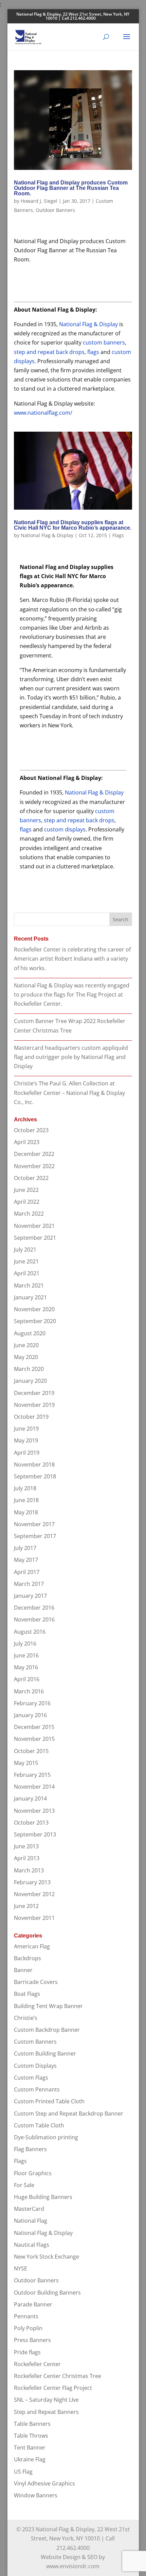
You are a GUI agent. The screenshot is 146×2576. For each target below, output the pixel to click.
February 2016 (32, 1703)
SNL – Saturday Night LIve (46, 2400)
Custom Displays (35, 2066)
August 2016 (30, 1632)
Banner (23, 1970)
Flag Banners (30, 2149)
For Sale (24, 2185)
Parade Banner (33, 2304)
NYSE (21, 2268)
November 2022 (34, 1166)
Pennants (26, 2316)
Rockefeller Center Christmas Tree (58, 2376)
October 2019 (31, 1417)
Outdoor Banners (55, 210)
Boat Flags (27, 1994)
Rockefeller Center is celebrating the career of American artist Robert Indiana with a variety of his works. (72, 959)
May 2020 (26, 1357)
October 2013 (31, 1823)
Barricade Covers (36, 1982)
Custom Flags (31, 2078)
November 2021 (34, 1226)
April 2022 (27, 1202)
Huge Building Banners (43, 2197)
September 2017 (35, 1536)
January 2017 (30, 1596)
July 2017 (25, 1548)
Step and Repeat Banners (46, 2412)
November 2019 (34, 1405)
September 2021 (35, 1238)
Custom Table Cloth (39, 2125)
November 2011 (34, 1918)
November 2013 (34, 1811)
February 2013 (32, 1882)
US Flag (23, 2472)
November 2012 (34, 1894)
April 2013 (27, 1858)
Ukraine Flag (30, 2459)
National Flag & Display (88, 324)
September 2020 (35, 1321)
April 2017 (27, 1572)
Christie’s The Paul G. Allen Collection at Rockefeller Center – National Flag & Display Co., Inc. (69, 1093)
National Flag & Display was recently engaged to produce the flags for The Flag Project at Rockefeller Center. (72, 995)
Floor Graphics (33, 2173)
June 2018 (26, 1500)
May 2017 (26, 1560)
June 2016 (26, 1655)
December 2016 (34, 1608)
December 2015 (34, 1727)
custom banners (104, 342)
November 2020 (34, 1309)
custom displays (65, 829)
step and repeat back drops (49, 352)
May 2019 (26, 1440)
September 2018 (35, 1476)
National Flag (31, 2221)
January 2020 (30, 1381)
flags (93, 352)
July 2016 (25, 1644)
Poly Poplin (28, 2328)
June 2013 (26, 1846)
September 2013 (35, 1834)
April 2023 (27, 1142)
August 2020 (30, 1333)
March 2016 (29, 1691)
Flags (118, 535)
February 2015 (32, 1775)
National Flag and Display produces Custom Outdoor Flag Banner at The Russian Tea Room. (71, 188)
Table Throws (31, 2436)
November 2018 (34, 1464)
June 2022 (26, 1190)
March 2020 (29, 1369)
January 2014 (30, 1798)
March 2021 (29, 1285)
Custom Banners (35, 2042)
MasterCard (29, 2209)
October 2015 (31, 1751)
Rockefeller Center (37, 2364)
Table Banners (32, 2424)
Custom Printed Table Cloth (49, 2101)
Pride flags (27, 2352)
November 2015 (34, 1739)
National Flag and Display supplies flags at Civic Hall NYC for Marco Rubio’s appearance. (73, 525)
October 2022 (31, 1178)
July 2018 (25, 1488)
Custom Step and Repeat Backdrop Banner (69, 2113)
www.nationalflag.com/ (43, 413)
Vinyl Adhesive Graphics (44, 2483)
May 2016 (26, 1667)
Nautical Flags (32, 2245)
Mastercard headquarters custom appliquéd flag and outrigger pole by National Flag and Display (71, 1057)
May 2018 (26, 1512)
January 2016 (30, 1715)
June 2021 (26, 1261)
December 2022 (34, 1154)
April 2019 (27, 1453)
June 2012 (26, 1906)
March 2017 (29, 1584)
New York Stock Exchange (47, 2257)
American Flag (32, 1946)
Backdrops (28, 1958)
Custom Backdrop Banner (47, 2030)
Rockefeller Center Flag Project (53, 2388)
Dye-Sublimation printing (46, 2137)
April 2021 (27, 1273)
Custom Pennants (37, 2089)
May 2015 (26, 1763)
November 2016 (34, 1619)
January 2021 (30, 1297)
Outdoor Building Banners (47, 2293)
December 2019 (34, 1393)
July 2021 (25, 1250)
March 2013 (29, 1870)
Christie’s (26, 2018)
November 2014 (34, 1787)
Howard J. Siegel (39, 201)
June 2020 (26, 1345)
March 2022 (29, 1214)
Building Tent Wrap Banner (48, 2006)
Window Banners (36, 2495)
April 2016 (27, 1679)
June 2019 (26, 1429)
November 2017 (34, 1524)
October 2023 (31, 1130)
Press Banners (32, 2340)
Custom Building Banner (45, 2053)
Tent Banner (30, 2447)
